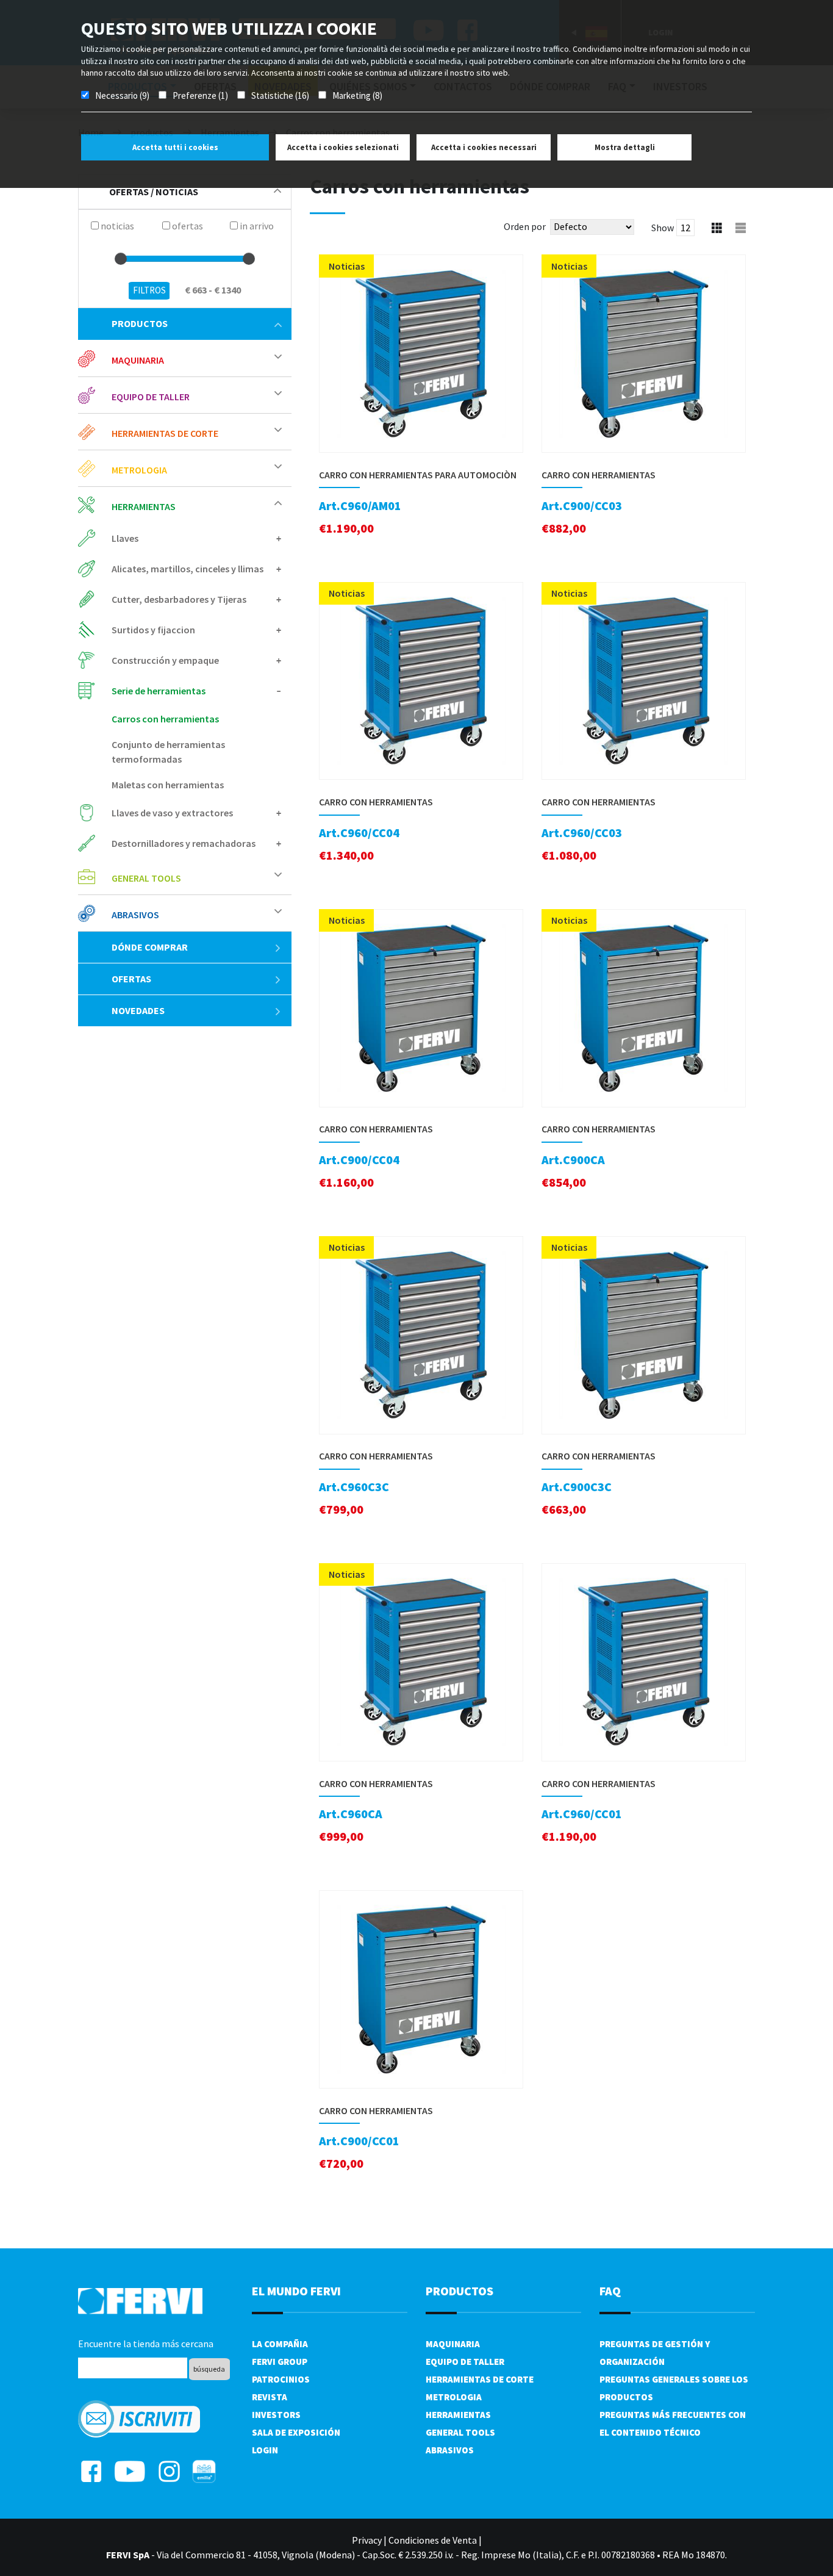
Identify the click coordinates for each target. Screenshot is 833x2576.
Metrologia (454, 2397)
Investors (276, 2415)
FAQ (610, 2291)
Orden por (525, 226)
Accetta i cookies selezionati (343, 147)
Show (663, 228)
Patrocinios (281, 2379)
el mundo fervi (296, 2291)
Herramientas (458, 2415)
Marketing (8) (357, 95)
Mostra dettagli (625, 147)
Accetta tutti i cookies (175, 147)
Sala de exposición (296, 2432)
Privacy (367, 2540)
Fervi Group (280, 2362)
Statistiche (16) (280, 95)
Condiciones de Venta (433, 2540)
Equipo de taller (465, 2362)
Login (265, 2450)
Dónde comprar (150, 947)
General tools (460, 2432)
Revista (270, 2397)
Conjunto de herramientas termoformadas (168, 752)
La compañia (280, 2344)
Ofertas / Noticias (154, 192)
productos (140, 323)
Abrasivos (450, 2450)
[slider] (121, 259)
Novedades (138, 1010)
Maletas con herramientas (168, 785)
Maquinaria (453, 2344)
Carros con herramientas (165, 719)
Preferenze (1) (200, 95)
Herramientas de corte (480, 2379)
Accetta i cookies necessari (484, 147)
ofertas (131, 979)
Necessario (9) (122, 95)
